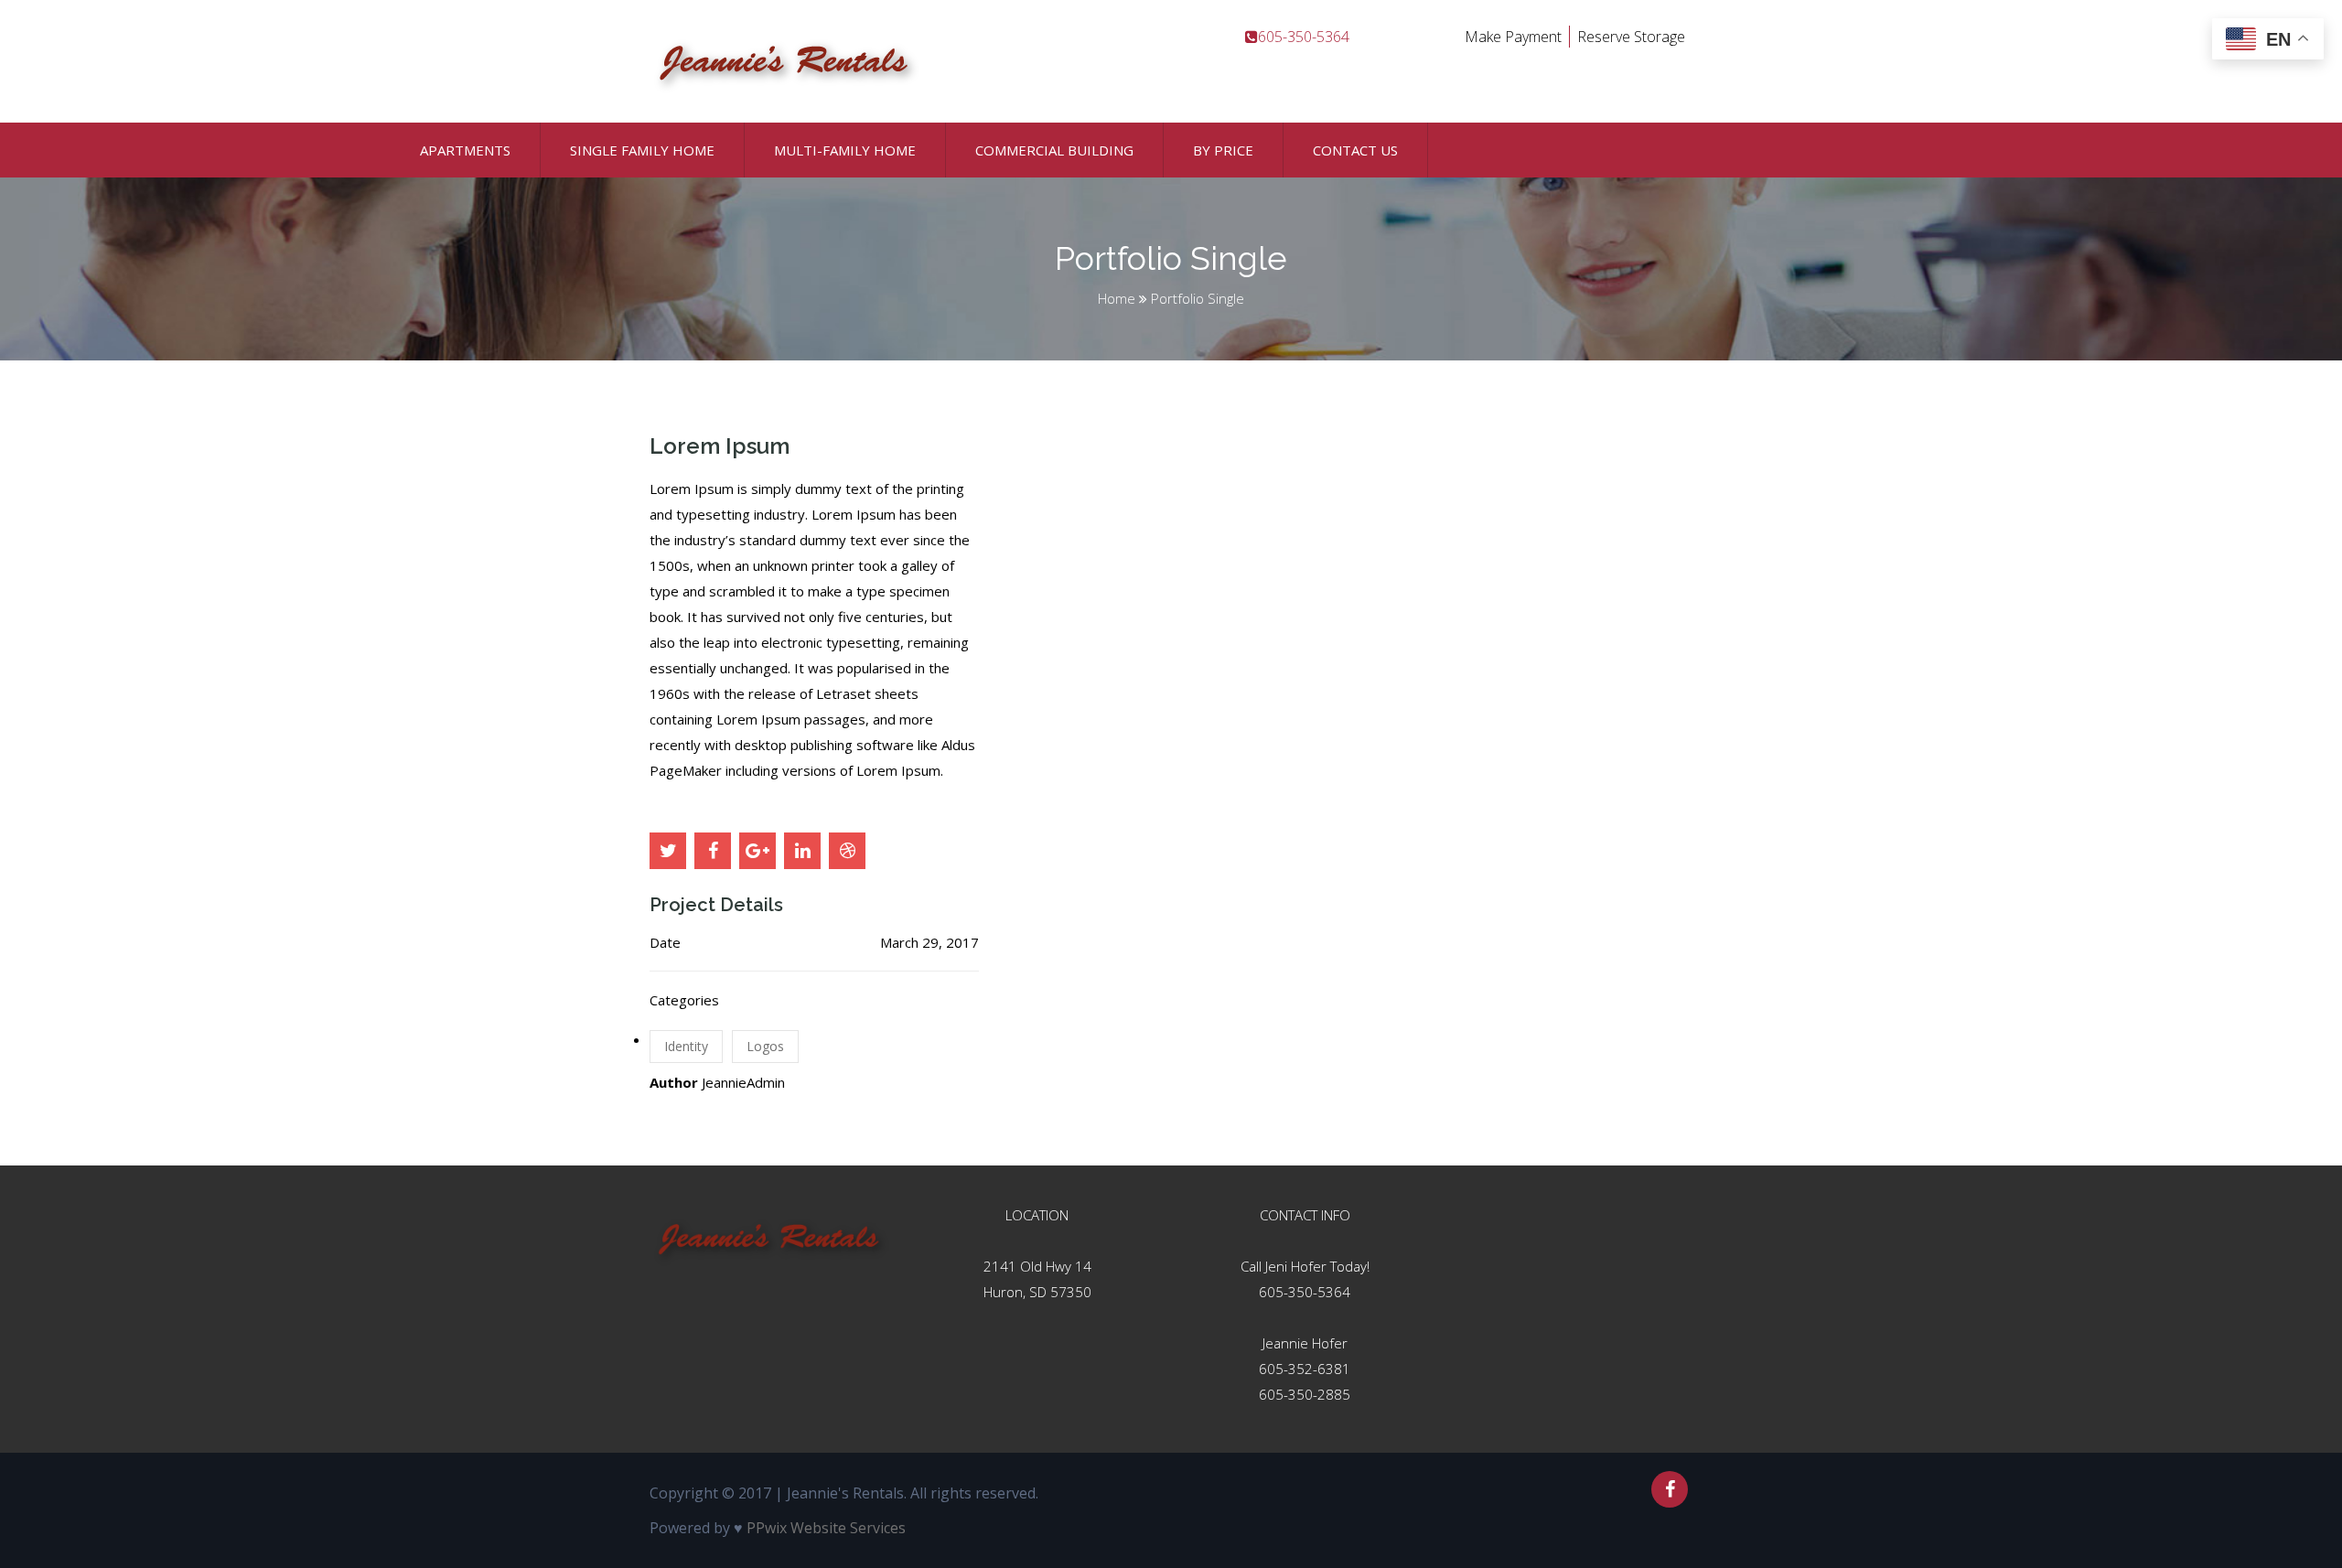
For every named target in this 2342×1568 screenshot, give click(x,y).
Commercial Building (1054, 150)
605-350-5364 (1305, 1292)
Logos (765, 1046)
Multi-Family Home (845, 150)
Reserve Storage (1631, 37)
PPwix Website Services (826, 1528)
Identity (686, 1046)
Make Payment (1513, 37)
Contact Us (1355, 150)
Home (1117, 298)
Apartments (465, 150)
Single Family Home (642, 150)
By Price (1223, 150)
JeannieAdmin (743, 1082)
